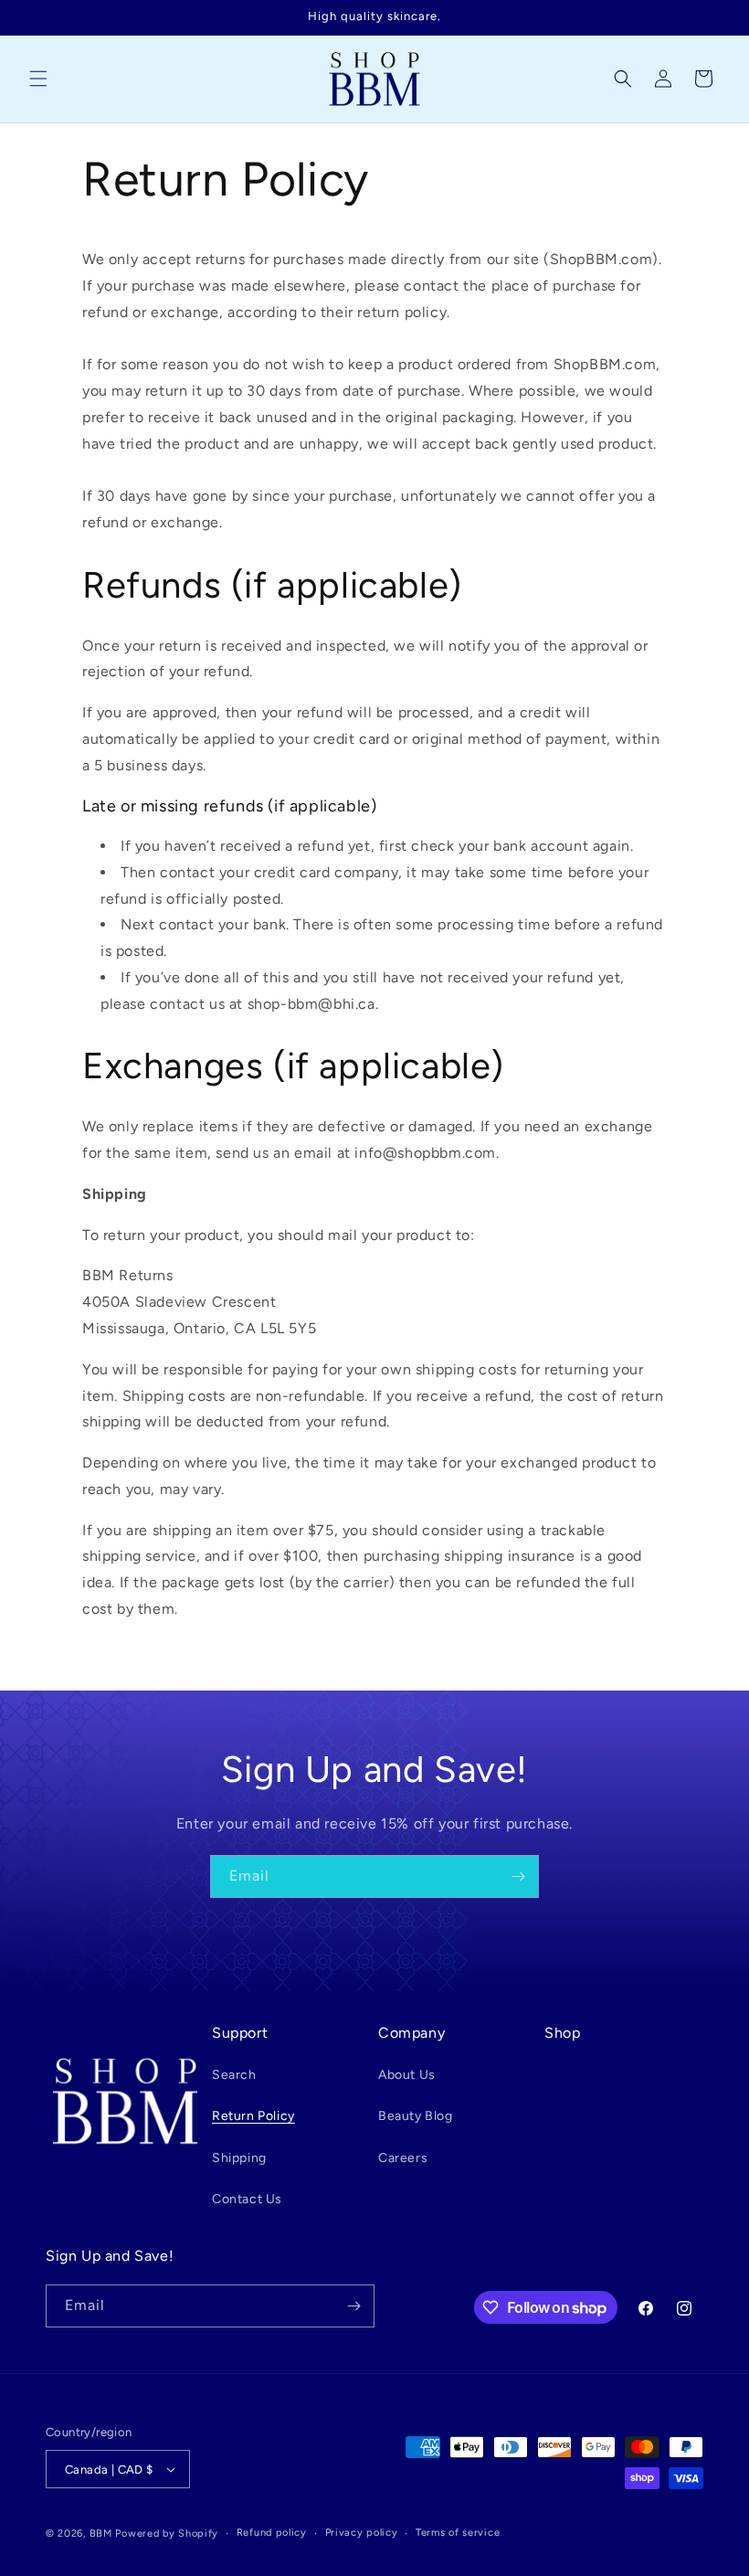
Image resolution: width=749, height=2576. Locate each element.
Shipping (239, 2158)
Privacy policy (362, 2533)
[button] (38, 79)
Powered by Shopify (167, 2534)
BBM (101, 2534)
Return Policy (253, 2116)
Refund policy (272, 2533)
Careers (403, 2158)
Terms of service (458, 2533)
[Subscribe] (518, 1876)
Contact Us (247, 2199)
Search (234, 2075)
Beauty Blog (416, 2116)
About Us (407, 2075)
